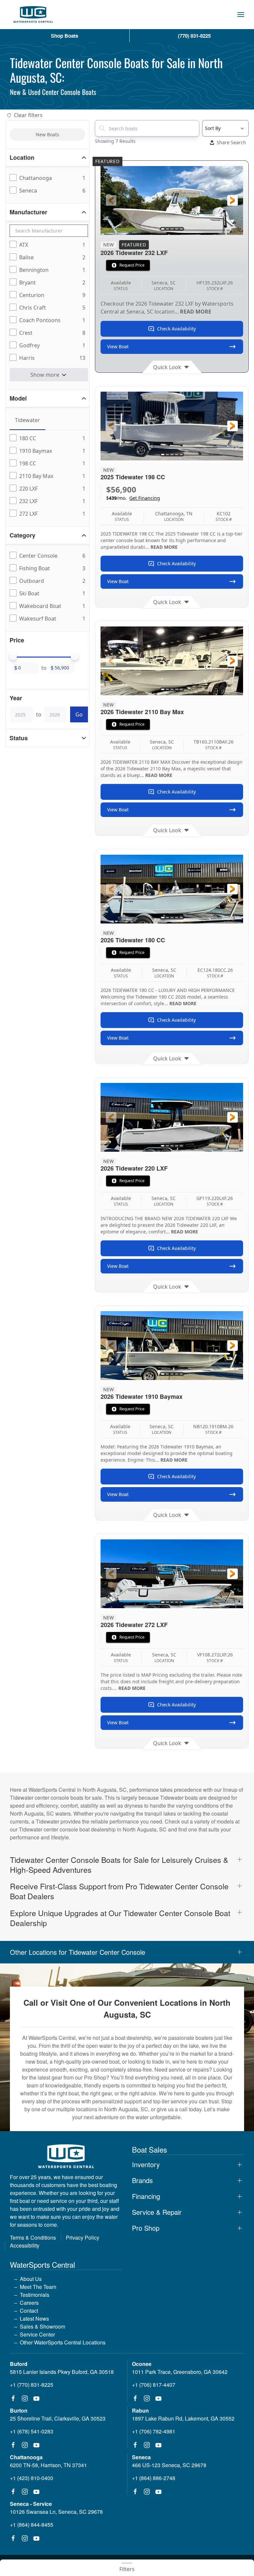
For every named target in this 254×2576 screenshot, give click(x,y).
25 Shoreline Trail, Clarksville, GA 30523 (58, 2418)
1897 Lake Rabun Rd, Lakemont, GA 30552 (183, 2418)
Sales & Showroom (42, 2326)
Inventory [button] (146, 2165)
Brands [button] (142, 2180)
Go (79, 714)
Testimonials (35, 2295)
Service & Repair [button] (157, 2212)
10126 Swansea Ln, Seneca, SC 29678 (56, 2512)
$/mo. (133, 498)
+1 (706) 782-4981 (154, 2431)
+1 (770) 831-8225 (32, 2385)
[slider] (13, 657)
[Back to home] (33, 15)
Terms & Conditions (33, 2237)
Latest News (34, 2318)
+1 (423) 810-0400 (32, 2478)
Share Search (231, 142)
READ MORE (196, 312)
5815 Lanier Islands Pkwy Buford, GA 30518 (62, 2372)
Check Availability (176, 329)
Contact (29, 2311)
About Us (31, 2279)
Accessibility (25, 2245)
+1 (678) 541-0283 (32, 2431)
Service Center (37, 2334)
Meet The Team (38, 2287)
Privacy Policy (83, 2237)
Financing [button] (146, 2196)
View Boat (118, 346)
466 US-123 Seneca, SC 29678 (169, 2465)
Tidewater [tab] (27, 420)
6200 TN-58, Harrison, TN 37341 (48, 2465)
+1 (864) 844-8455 (32, 2525)
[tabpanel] (49, 476)
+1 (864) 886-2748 (154, 2478)
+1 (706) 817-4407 (154, 2385)
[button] (241, 15)
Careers (29, 2303)
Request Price (132, 265)
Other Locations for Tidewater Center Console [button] (78, 1952)
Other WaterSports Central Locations (63, 2342)
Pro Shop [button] (146, 2228)
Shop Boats (64, 36)
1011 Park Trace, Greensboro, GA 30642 (180, 2372)
